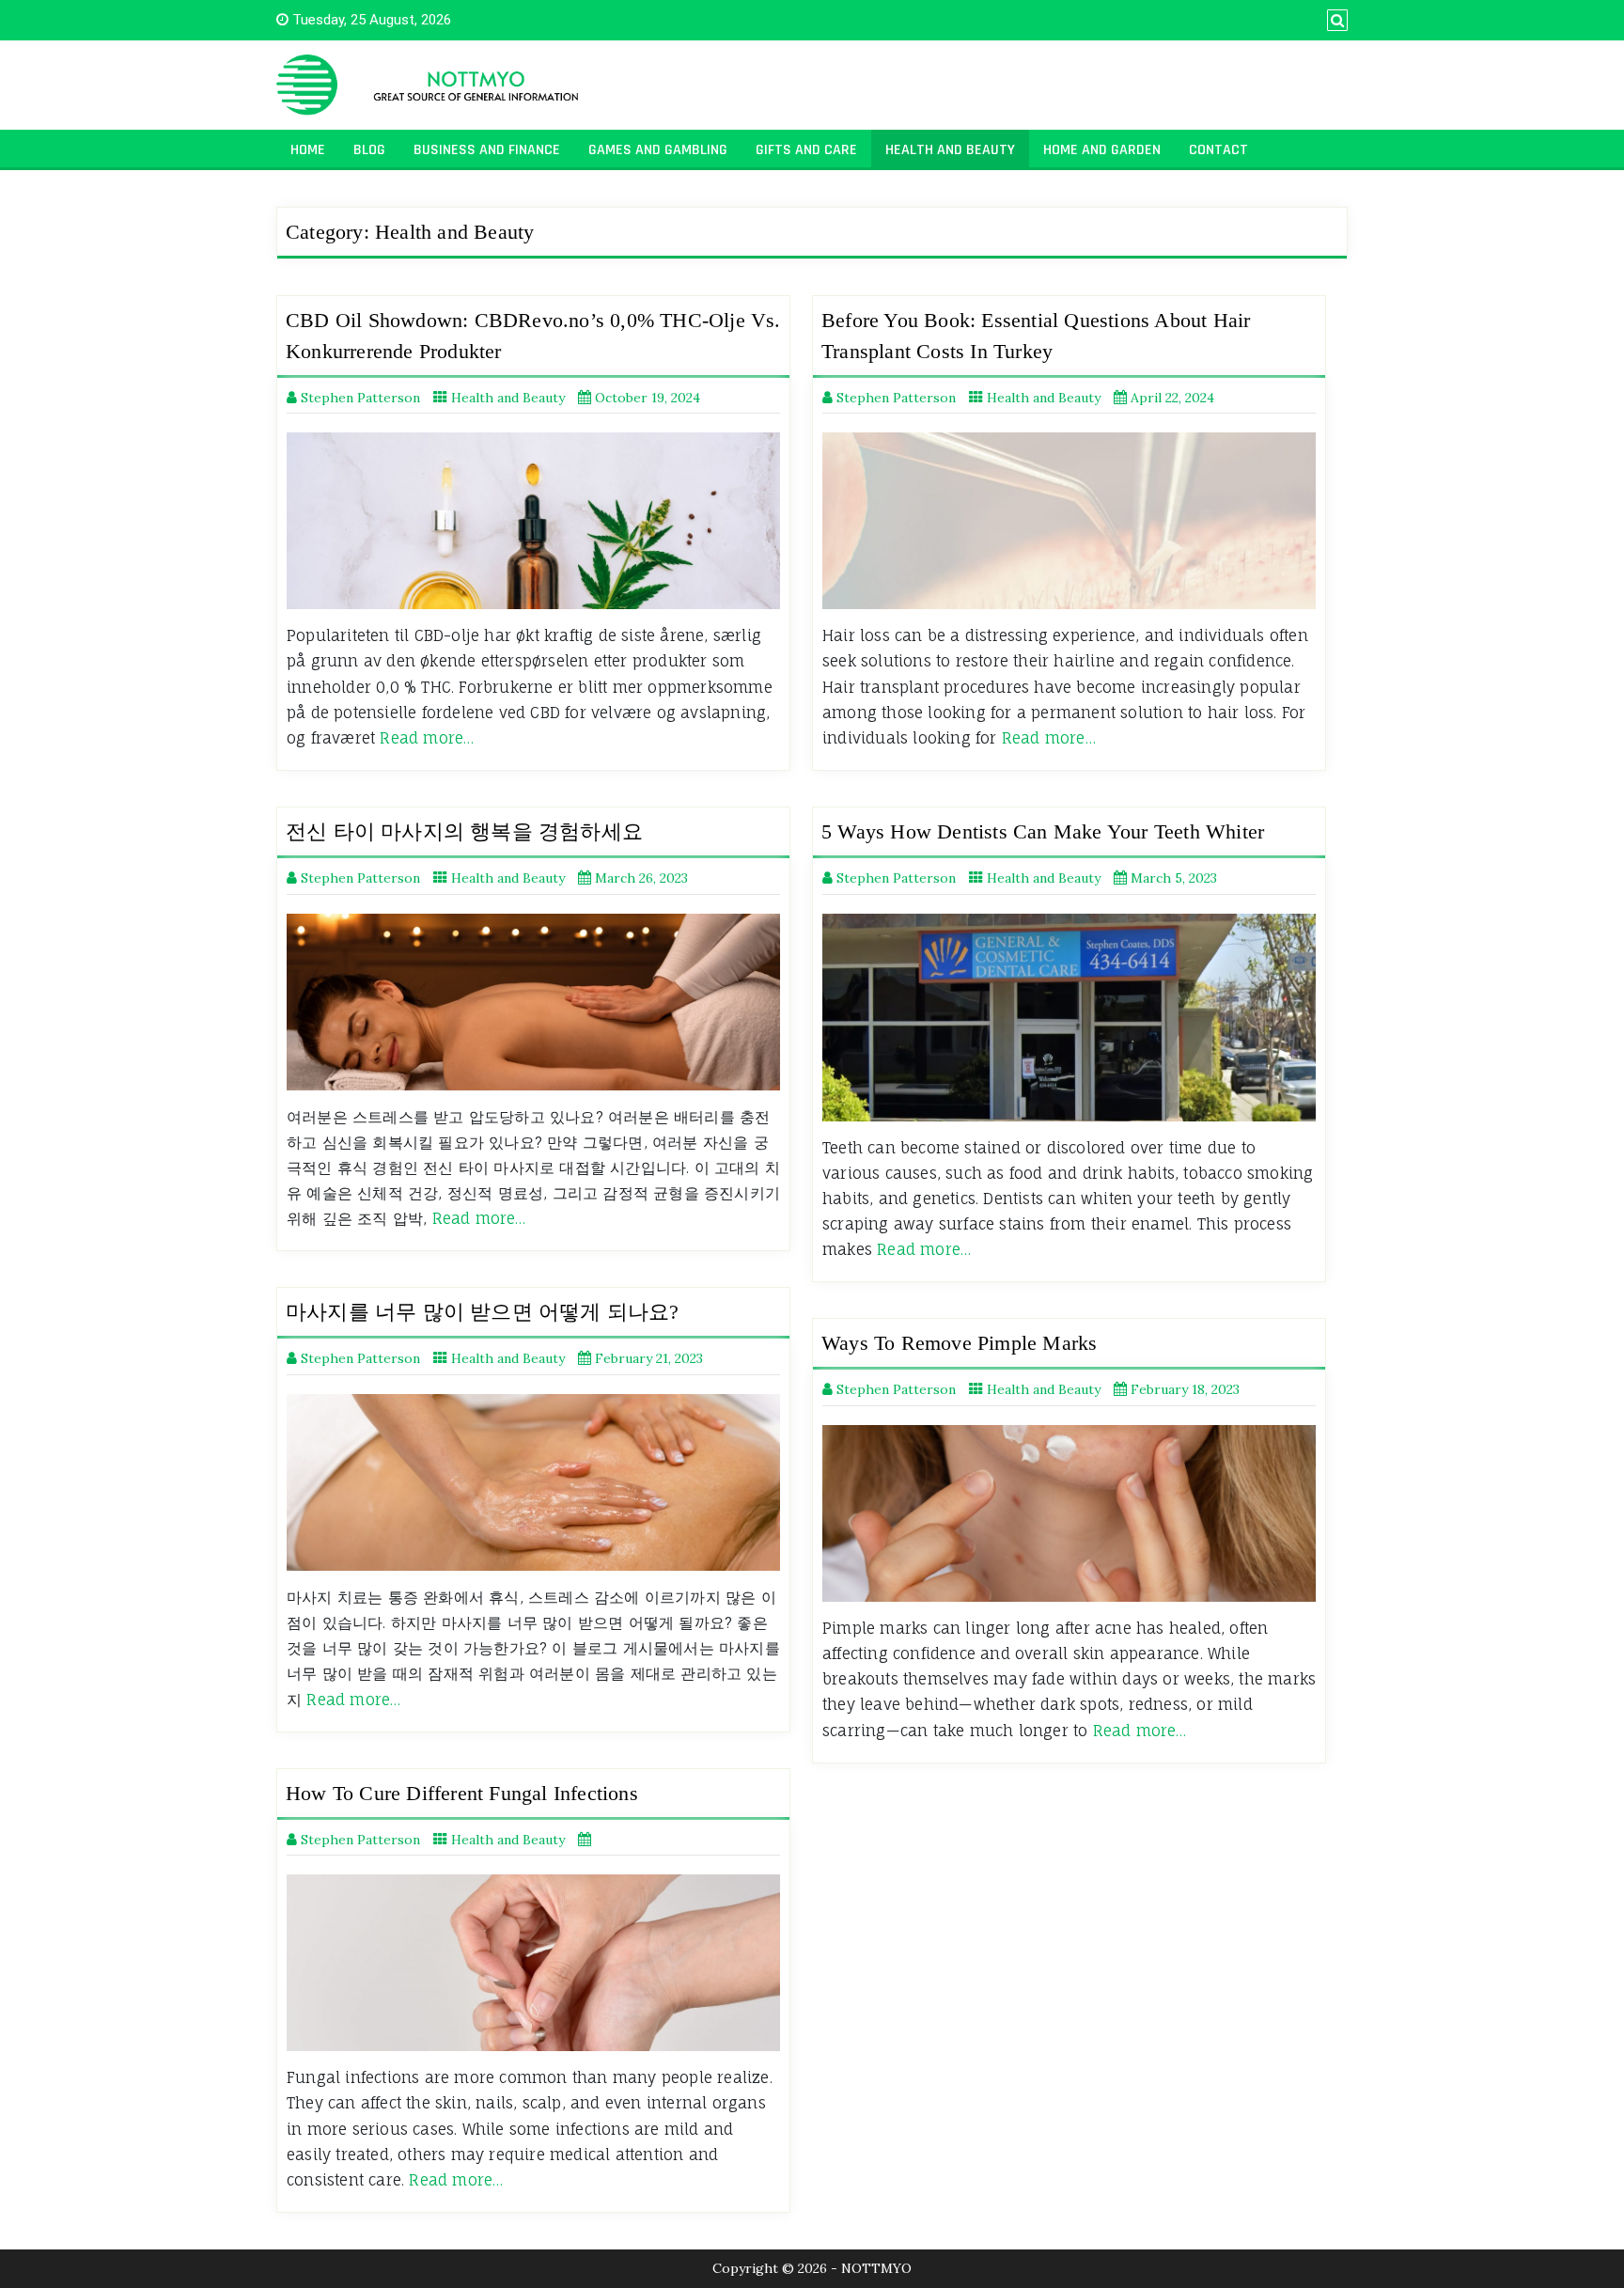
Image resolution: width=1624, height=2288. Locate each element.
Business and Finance (487, 150)
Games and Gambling (658, 150)
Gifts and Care (806, 150)
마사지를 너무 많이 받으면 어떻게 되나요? (483, 1312)
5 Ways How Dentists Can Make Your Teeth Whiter (1043, 831)
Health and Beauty (950, 150)
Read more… (427, 738)
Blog (369, 150)
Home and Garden (1102, 150)
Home (308, 150)
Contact (1218, 150)
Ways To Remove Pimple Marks (959, 1343)
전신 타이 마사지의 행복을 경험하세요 (464, 831)
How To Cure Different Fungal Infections (462, 1793)
